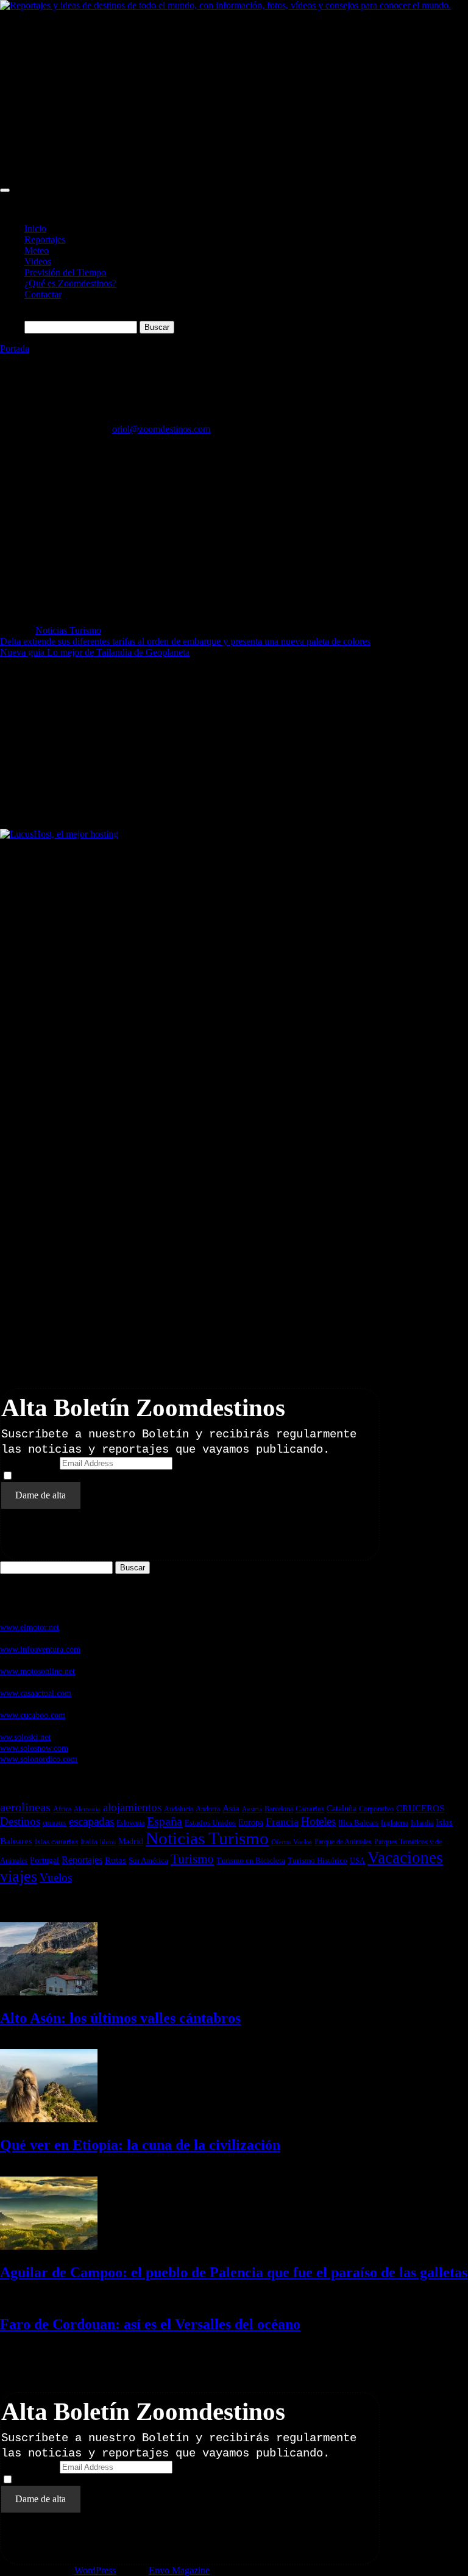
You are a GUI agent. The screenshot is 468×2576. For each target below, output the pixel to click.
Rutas (115, 1860)
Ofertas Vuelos (292, 1842)
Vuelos (56, 1877)
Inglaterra (395, 1823)
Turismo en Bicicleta (251, 1860)
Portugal (44, 1860)
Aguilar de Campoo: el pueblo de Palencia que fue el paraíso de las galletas (234, 2272)
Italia (89, 1841)
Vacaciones (405, 1858)
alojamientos (132, 1807)
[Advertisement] (234, 96)
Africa (62, 1809)
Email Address (29, 1463)
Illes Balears (358, 1823)
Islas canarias (56, 1841)
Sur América (148, 1860)
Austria (252, 1809)
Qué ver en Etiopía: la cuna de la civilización (140, 2145)
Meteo (37, 250)
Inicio (35, 228)
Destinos (20, 1821)
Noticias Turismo (68, 630)
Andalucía (179, 1809)
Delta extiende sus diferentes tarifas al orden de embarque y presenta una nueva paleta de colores (185, 641)
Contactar (43, 294)
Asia (231, 1808)
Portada (15, 349)
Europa (251, 1823)
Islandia (422, 1823)
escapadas (91, 1821)
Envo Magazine (179, 2570)
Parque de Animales (343, 1842)
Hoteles (318, 1821)
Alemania (87, 1809)
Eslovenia (130, 1823)
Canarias (310, 1809)
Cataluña (342, 1808)
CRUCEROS (420, 1808)
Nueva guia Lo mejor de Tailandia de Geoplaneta (95, 652)
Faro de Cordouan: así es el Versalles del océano (150, 2324)
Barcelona (279, 1809)
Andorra (208, 1809)
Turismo (192, 1859)
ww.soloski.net (25, 1737)
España (165, 1821)
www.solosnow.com (34, 1748)
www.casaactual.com (36, 1693)
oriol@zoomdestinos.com (161, 429)
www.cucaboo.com (33, 1715)
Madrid (131, 1841)
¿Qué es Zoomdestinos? (70, 283)
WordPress (95, 2570)
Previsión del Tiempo (65, 272)
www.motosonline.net (37, 1671)
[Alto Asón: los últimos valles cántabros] (49, 1992)
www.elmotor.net (30, 1627)
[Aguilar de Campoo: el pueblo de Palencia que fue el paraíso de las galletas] (49, 2246)
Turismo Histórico (317, 1860)
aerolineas (25, 1807)
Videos (38, 261)
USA (357, 1861)
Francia (282, 1822)
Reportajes (45, 239)
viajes (19, 1876)
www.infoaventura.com (40, 1649)
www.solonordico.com (39, 1759)
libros (108, 1842)
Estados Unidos (210, 1823)
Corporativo (376, 1809)
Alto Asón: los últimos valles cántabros (120, 2018)
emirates (55, 1823)
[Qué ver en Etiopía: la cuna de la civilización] (49, 2119)
